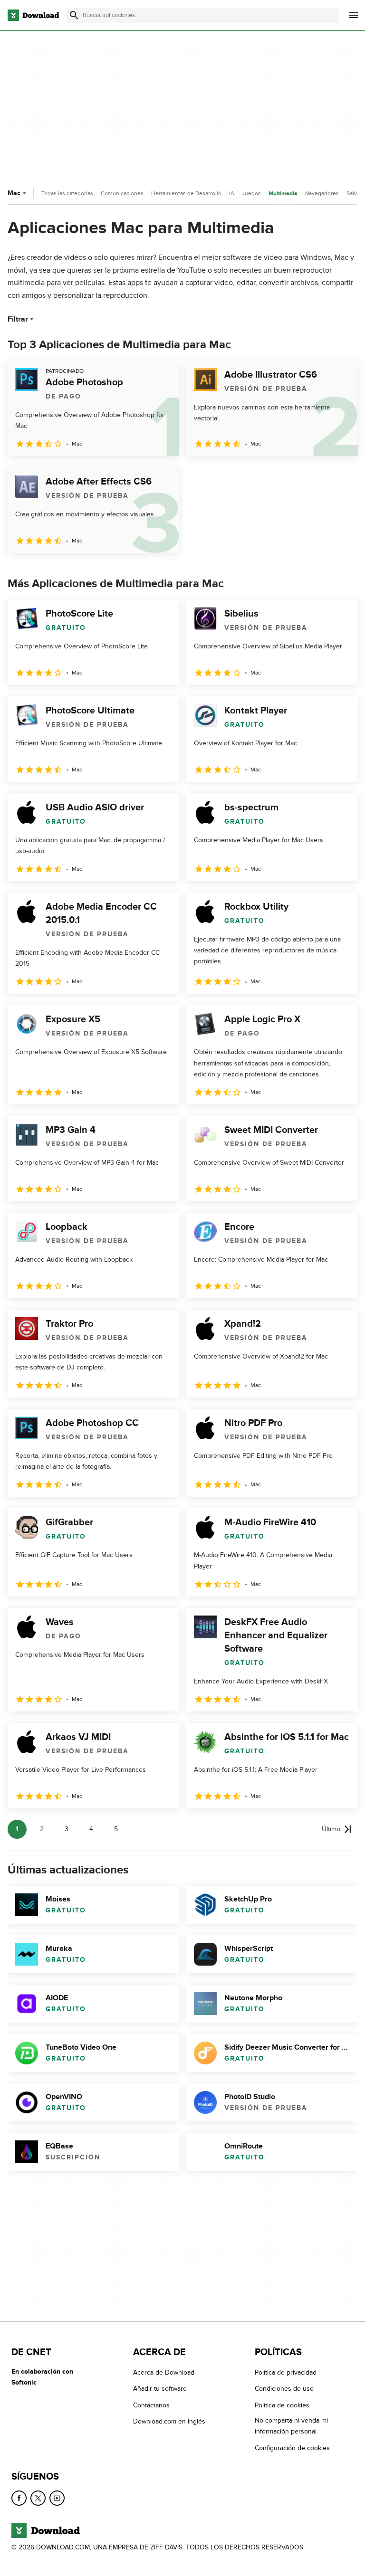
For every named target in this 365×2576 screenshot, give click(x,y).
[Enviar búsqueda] (74, 15)
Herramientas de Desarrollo (186, 193)
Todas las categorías (67, 193)
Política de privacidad (286, 2372)
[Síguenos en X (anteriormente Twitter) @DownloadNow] (38, 2498)
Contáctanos (151, 2405)
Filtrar (18, 319)
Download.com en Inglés (169, 2422)
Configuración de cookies (292, 2448)
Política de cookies (282, 2405)
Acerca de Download (164, 2372)
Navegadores (322, 193)
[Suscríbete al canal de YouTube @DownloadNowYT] (57, 2498)
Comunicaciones (122, 193)
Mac (14, 193)
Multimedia (283, 194)
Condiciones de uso (284, 2389)
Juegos (251, 193)
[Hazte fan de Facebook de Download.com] (19, 2498)
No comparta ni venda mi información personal (291, 2426)
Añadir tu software (160, 2389)
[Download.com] (33, 15)
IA (232, 193)
